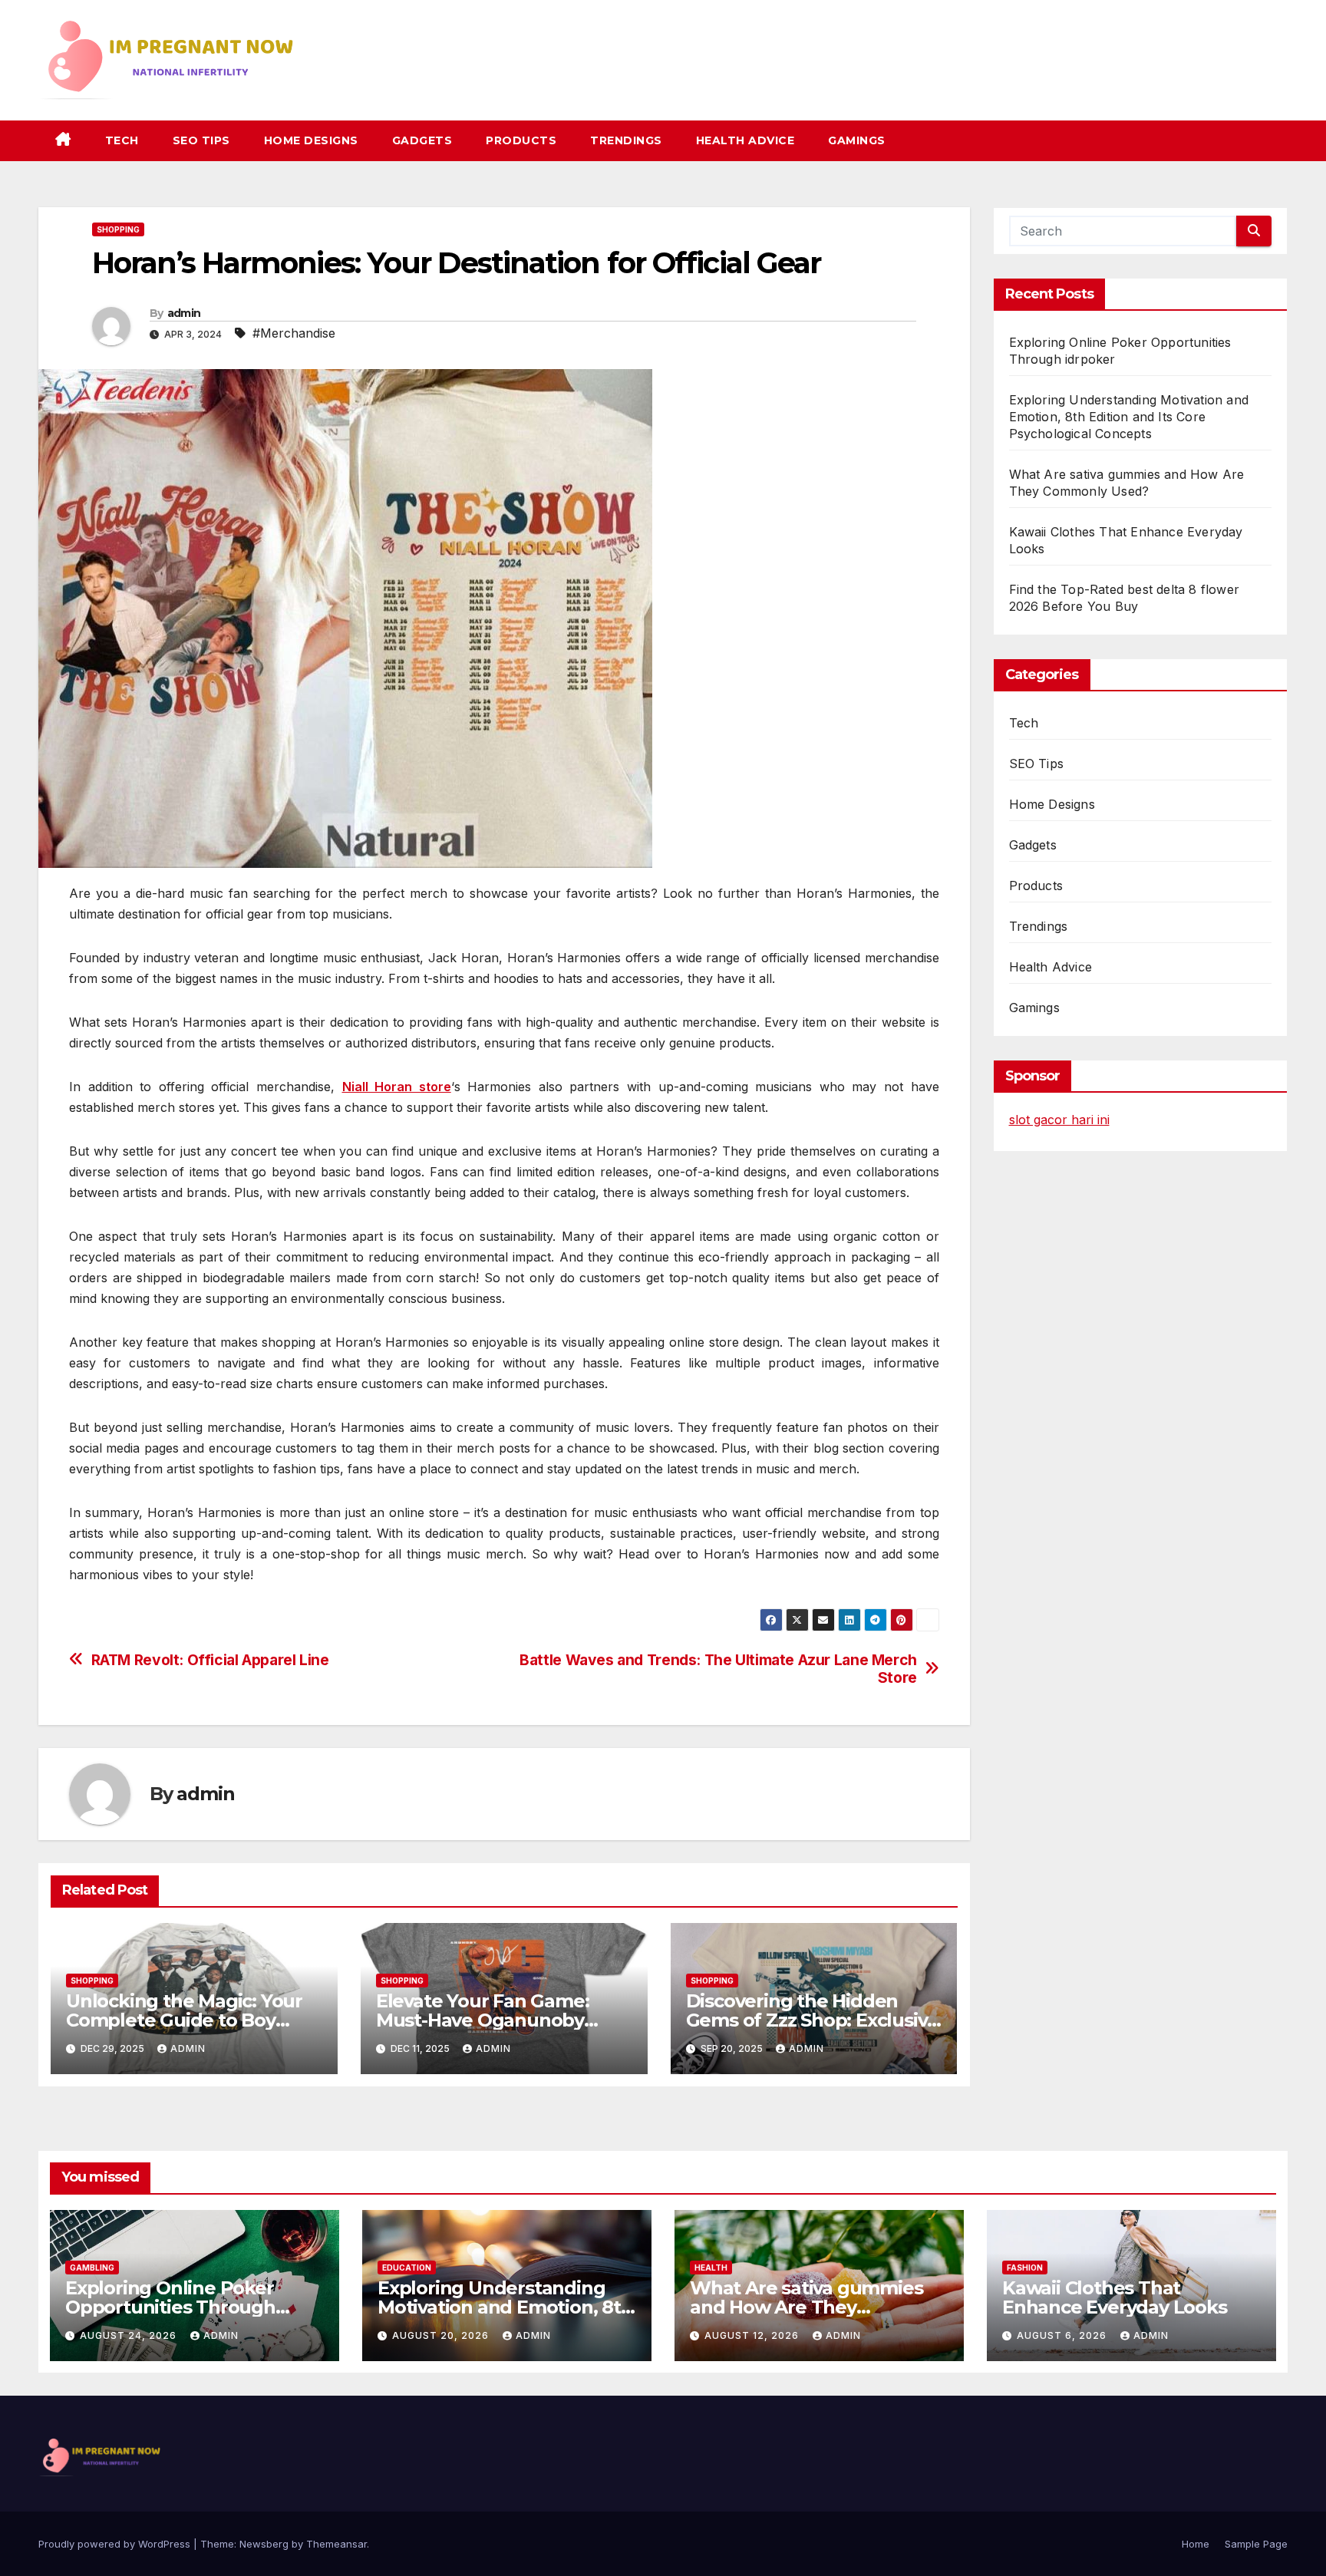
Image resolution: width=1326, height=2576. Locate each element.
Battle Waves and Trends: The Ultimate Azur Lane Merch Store (718, 1669)
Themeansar (336, 2544)
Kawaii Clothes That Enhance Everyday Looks (1115, 2297)
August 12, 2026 (753, 2335)
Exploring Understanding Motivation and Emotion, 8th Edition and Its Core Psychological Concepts (1129, 417)
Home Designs (311, 140)
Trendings (626, 140)
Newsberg (264, 2544)
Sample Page (1256, 2544)
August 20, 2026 (442, 2335)
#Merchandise (294, 333)
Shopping (118, 229)
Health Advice (745, 140)
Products (521, 140)
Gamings (857, 140)
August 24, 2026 (130, 2335)
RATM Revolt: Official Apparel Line (210, 1660)
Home (1196, 2544)
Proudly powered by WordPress (116, 2544)
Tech (122, 140)
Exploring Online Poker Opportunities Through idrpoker (170, 2307)
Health (711, 2268)
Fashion (1025, 2268)
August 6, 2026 (1063, 2335)
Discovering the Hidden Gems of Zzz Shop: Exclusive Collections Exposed (813, 2020)
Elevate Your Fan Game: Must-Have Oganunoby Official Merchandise (483, 2020)
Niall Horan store (397, 1087)
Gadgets (422, 140)
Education (407, 2268)
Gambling (92, 2268)
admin (184, 313)
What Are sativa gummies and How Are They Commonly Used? (806, 2307)
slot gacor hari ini (1059, 1120)
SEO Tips (201, 140)
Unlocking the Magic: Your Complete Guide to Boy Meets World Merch (184, 2020)
